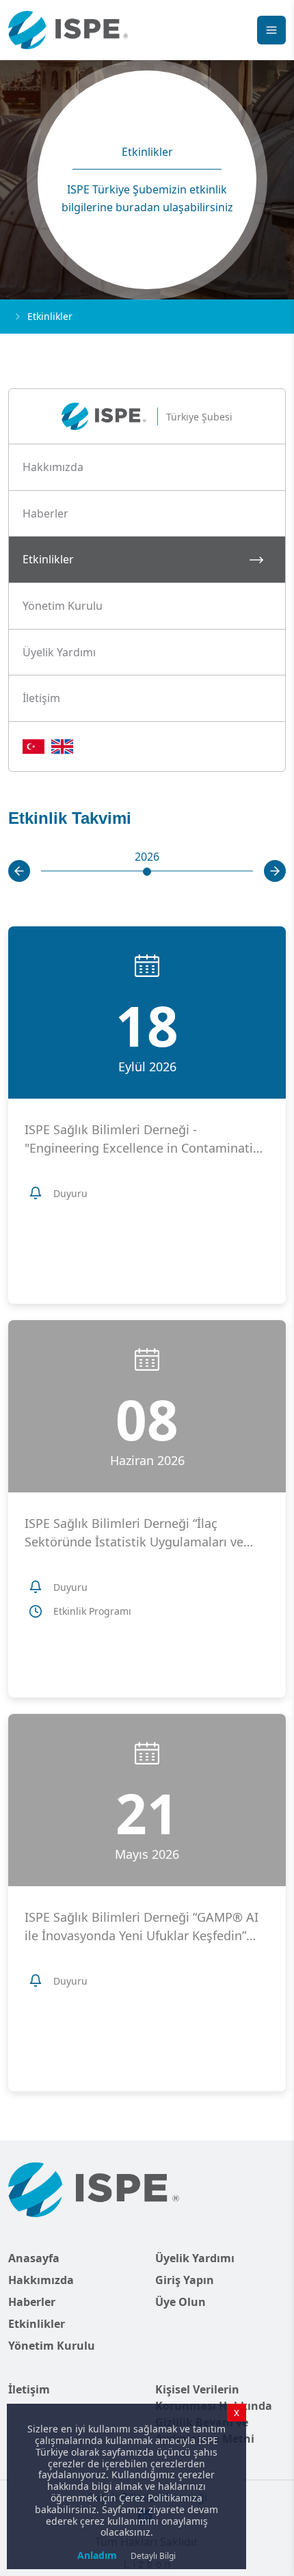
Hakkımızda (41, 2280)
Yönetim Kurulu (52, 2346)
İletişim (29, 2389)
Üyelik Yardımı (195, 2258)
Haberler (32, 2302)
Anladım (97, 2555)
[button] (147, 468)
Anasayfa (34, 2258)
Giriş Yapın (185, 2280)
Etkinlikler (37, 2324)
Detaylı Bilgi (153, 2556)
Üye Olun (181, 2302)
